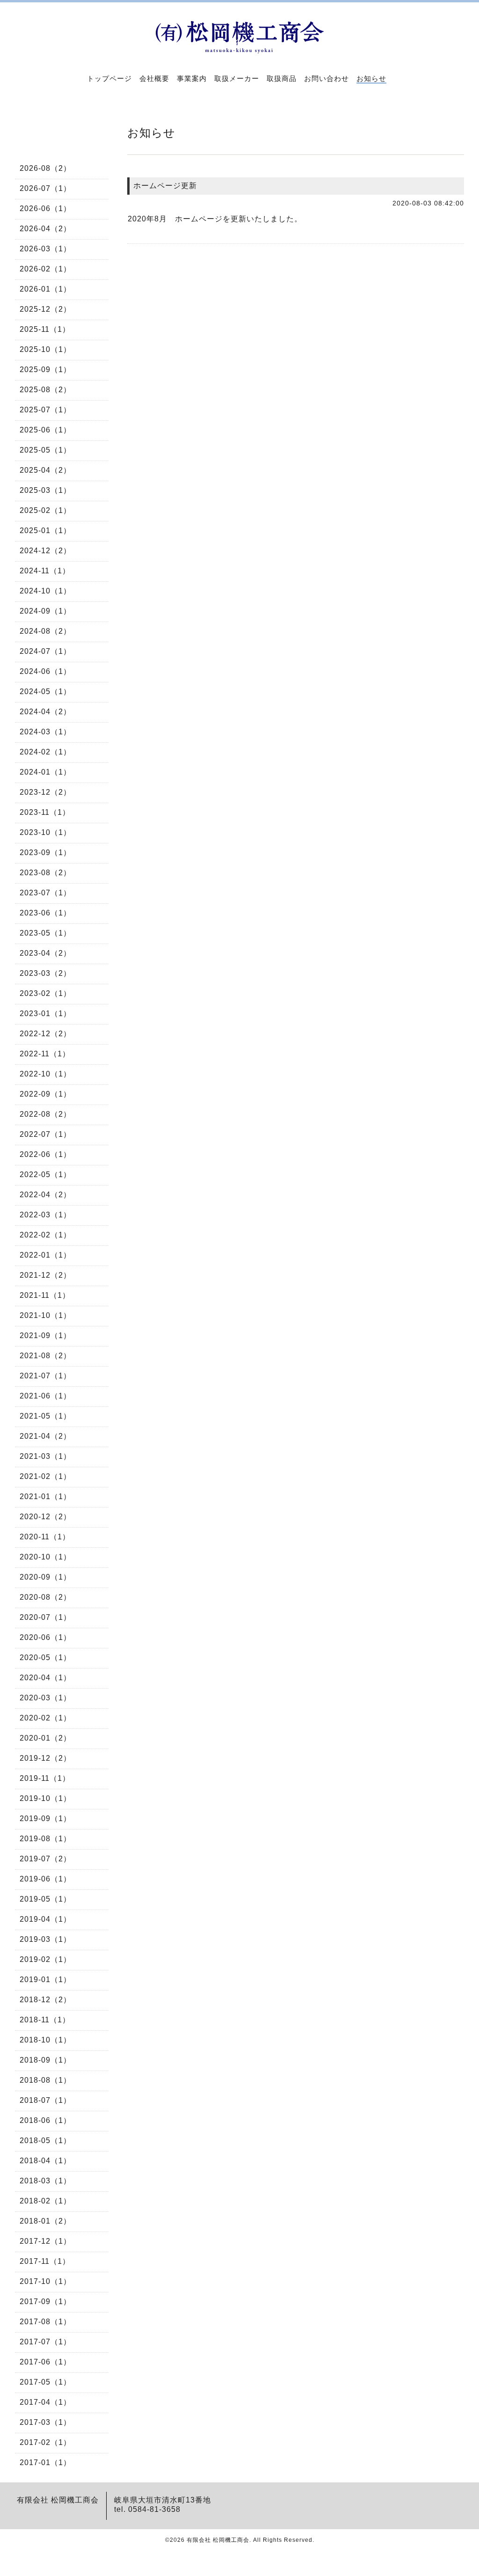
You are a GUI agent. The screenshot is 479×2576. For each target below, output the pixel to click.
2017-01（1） (45, 2463)
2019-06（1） (45, 1879)
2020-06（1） (45, 1637)
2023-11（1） (45, 812)
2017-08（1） (45, 2322)
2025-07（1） (45, 410)
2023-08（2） (45, 873)
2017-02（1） (45, 2442)
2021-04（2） (45, 1436)
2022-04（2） (45, 1195)
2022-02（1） (45, 1235)
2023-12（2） (45, 792)
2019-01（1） (45, 1980)
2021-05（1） (45, 1416)
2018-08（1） (45, 2080)
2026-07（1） (45, 188)
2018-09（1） (45, 2060)
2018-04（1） (45, 2161)
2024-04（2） (45, 712)
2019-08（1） (45, 1839)
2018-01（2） (45, 2221)
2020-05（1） (45, 1658)
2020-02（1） (45, 1718)
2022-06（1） (45, 1154)
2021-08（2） (45, 1356)
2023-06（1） (45, 913)
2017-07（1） (45, 2342)
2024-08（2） (45, 631)
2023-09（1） (45, 853)
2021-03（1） (45, 1456)
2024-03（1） (45, 732)
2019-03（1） (45, 1939)
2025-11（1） (45, 329)
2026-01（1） (45, 289)
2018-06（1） (45, 2120)
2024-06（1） (45, 671)
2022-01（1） (45, 1255)
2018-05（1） (45, 2141)
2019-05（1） (45, 1899)
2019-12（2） (45, 1758)
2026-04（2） (45, 229)
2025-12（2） (45, 309)
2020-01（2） (45, 1738)
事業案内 (192, 78)
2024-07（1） (45, 651)
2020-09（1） (45, 1577)
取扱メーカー (237, 78)
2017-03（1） (45, 2422)
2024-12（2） (45, 551)
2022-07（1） (45, 1134)
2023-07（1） (45, 893)
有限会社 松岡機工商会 (218, 2540)
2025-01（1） (45, 531)
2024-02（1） (45, 752)
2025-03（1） (45, 490)
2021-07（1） (45, 1376)
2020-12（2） (45, 1517)
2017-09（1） (45, 2302)
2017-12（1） (45, 2241)
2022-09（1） (45, 1094)
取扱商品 (282, 78)
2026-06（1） (45, 209)
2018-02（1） (45, 2201)
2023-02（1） (45, 993)
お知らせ (371, 78)
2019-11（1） (45, 1778)
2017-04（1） (45, 2402)
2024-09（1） (45, 611)
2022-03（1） (45, 1215)
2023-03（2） (45, 973)
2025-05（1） (45, 450)
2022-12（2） (45, 1034)
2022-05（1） (45, 1175)
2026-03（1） (45, 249)
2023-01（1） (45, 1014)
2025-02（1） (45, 510)
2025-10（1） (45, 349)
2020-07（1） (45, 1617)
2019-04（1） (45, 1919)
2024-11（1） (45, 571)
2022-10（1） (45, 1074)
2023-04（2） (45, 953)
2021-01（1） (45, 1497)
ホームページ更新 (165, 186)
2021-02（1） (45, 1476)
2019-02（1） (45, 1959)
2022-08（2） (45, 1114)
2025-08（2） (45, 390)
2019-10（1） (45, 1798)
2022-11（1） (45, 1054)
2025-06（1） (45, 430)
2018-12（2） (45, 2000)
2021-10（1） (45, 1315)
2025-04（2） (45, 470)
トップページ (109, 78)
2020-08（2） (45, 1597)
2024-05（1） (45, 692)
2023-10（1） (45, 832)
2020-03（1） (45, 1698)
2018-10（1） (45, 2040)
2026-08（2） (45, 168)
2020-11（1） (45, 1537)
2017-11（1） (45, 2261)
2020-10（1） (45, 1557)
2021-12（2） (45, 1275)
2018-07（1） (45, 2100)
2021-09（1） (45, 1336)
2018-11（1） (45, 2020)
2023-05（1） (45, 933)
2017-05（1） (45, 2382)
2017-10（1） (45, 2281)
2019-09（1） (45, 1819)
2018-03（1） (45, 2181)
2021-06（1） (45, 1396)
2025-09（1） (45, 370)
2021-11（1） (45, 1295)
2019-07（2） (45, 1859)
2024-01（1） (45, 772)
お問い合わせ (327, 78)
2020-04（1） (45, 1678)
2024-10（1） (45, 591)
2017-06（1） (45, 2362)
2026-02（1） (45, 269)
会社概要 (154, 78)
